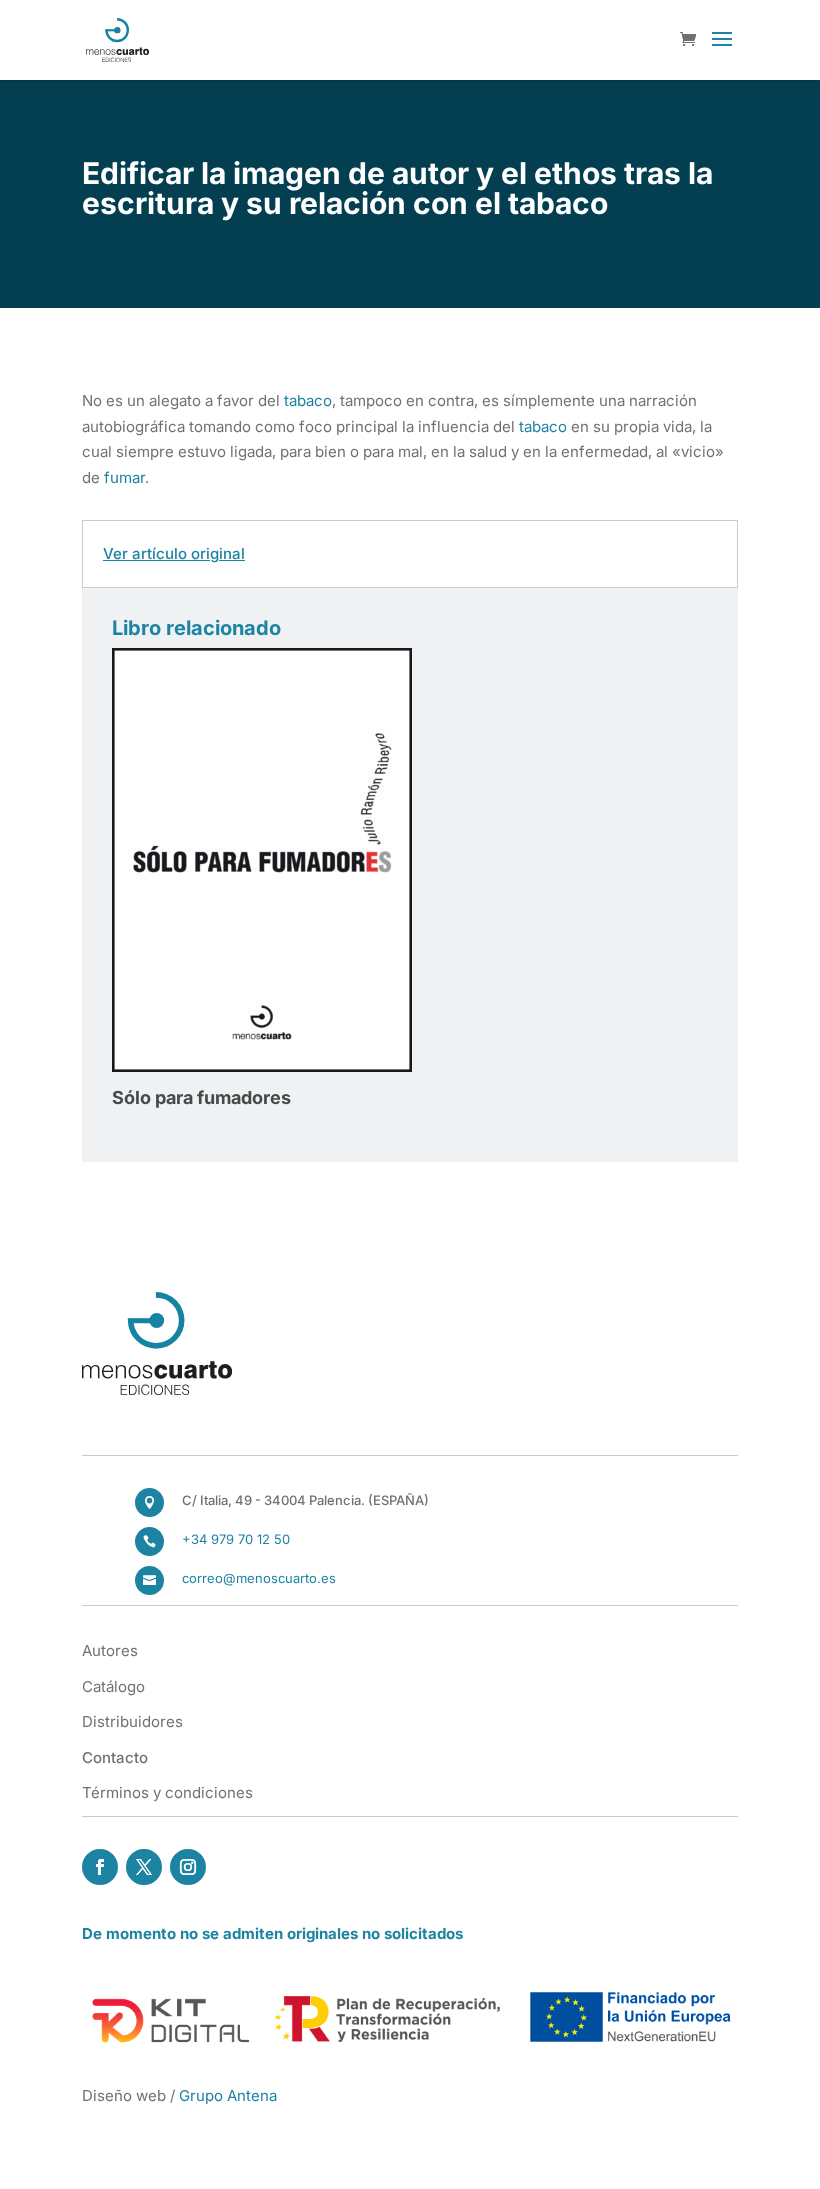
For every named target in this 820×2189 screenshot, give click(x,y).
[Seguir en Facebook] (100, 1867)
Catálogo (113, 1686)
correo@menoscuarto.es (259, 1578)
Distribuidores (132, 1721)
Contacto (115, 1757)
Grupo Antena (228, 2095)
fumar (124, 477)
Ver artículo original (174, 553)
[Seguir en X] (144, 1867)
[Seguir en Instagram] (188, 1867)
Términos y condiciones (167, 1792)
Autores (110, 1650)
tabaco (308, 400)
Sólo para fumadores (201, 1097)
